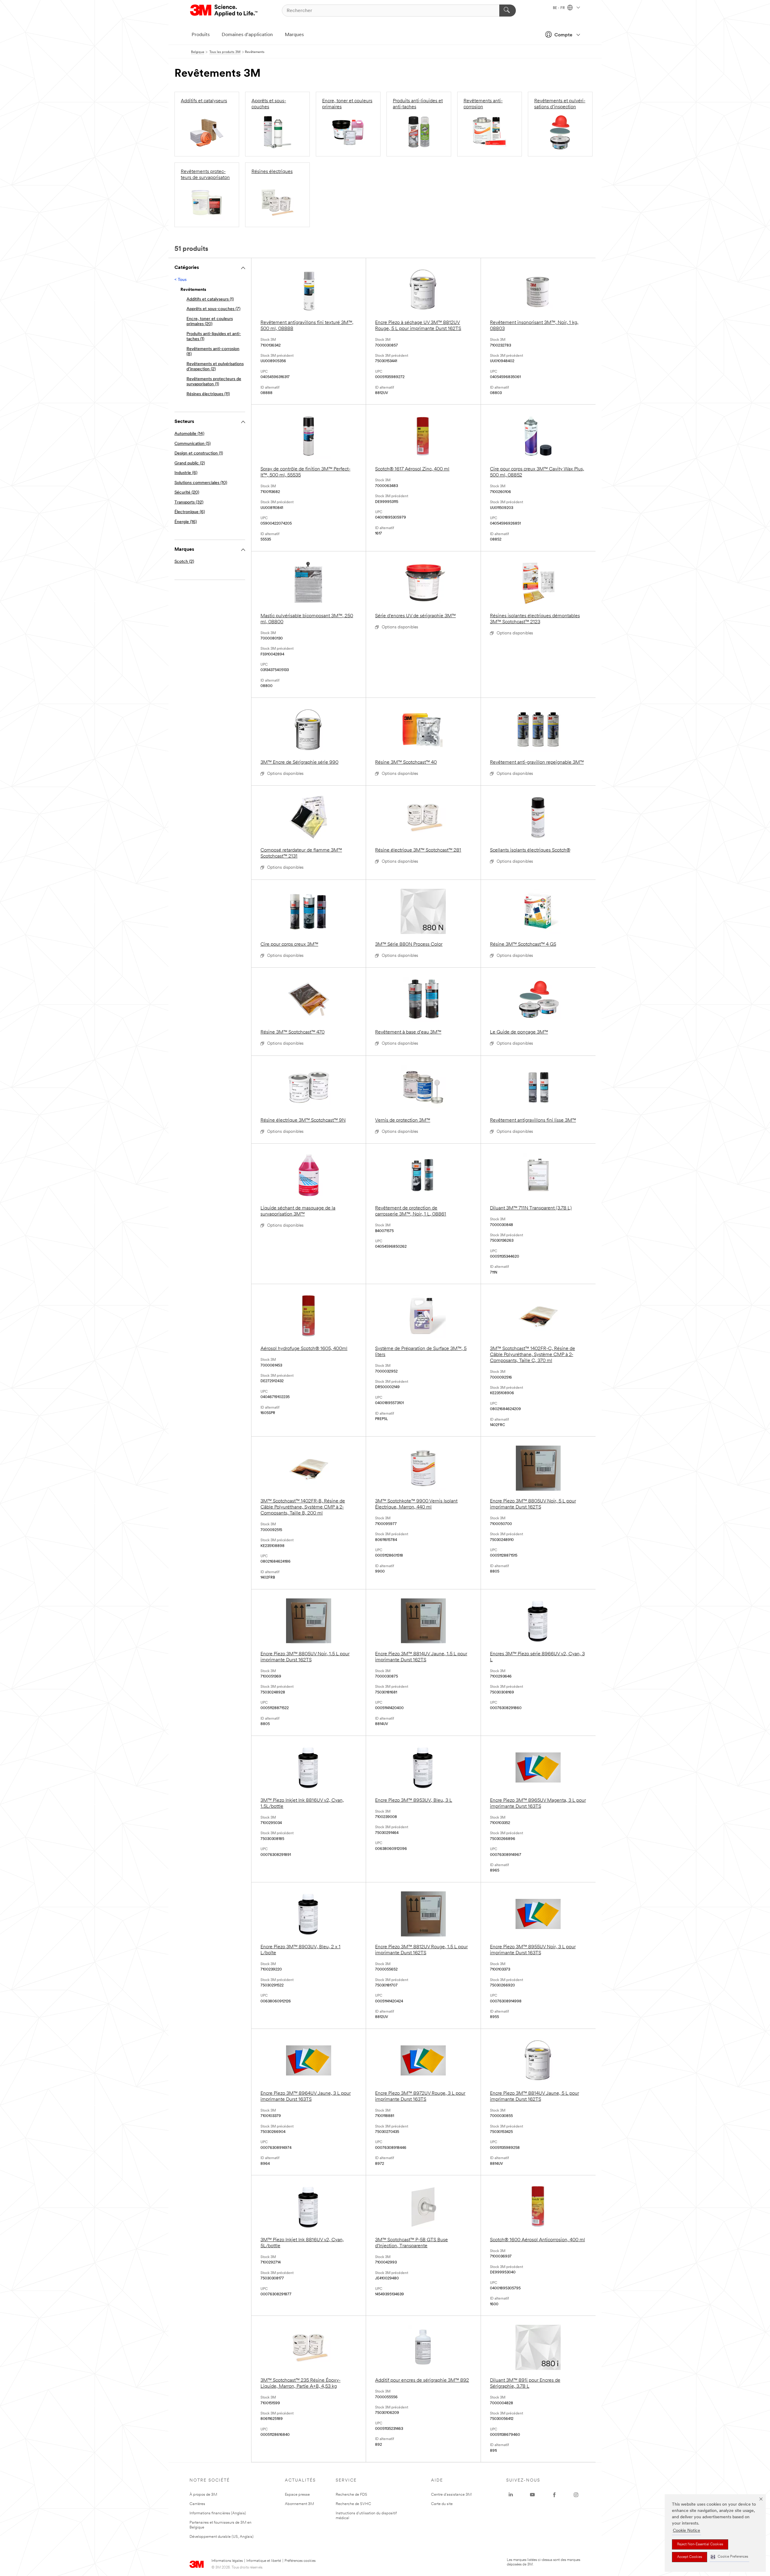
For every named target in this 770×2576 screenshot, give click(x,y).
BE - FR (559, 8)
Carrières (197, 2504)
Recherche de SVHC (353, 2504)
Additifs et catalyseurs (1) (210, 299)
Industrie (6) (186, 473)
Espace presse (297, 2495)
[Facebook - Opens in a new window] (554, 2495)
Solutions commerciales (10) (201, 483)
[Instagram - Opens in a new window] (576, 2495)
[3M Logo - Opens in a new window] (224, 11)
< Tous (180, 280)
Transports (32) (189, 502)
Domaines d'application (247, 35)
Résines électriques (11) (208, 394)
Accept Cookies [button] (690, 2557)
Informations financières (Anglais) (218, 2513)
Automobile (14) (189, 434)
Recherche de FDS (351, 2495)
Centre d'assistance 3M (451, 2495)
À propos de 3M (203, 2495)
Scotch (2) (184, 562)
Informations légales (227, 2561)
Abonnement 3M (299, 2504)
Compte (563, 35)
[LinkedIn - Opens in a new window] (511, 2495)
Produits (201, 35)
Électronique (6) (190, 512)
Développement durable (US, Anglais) (222, 2537)
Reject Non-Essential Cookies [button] (700, 2544)
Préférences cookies (300, 2561)
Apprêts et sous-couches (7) (213, 309)
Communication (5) (192, 444)
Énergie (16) (186, 522)
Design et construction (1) (199, 453)
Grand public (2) (190, 463)
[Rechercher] (508, 11)
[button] (729, 2557)
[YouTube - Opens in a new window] (532, 2495)
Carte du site (442, 2504)
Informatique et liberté (264, 2561)
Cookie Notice (687, 2531)
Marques (294, 35)
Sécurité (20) (187, 493)
